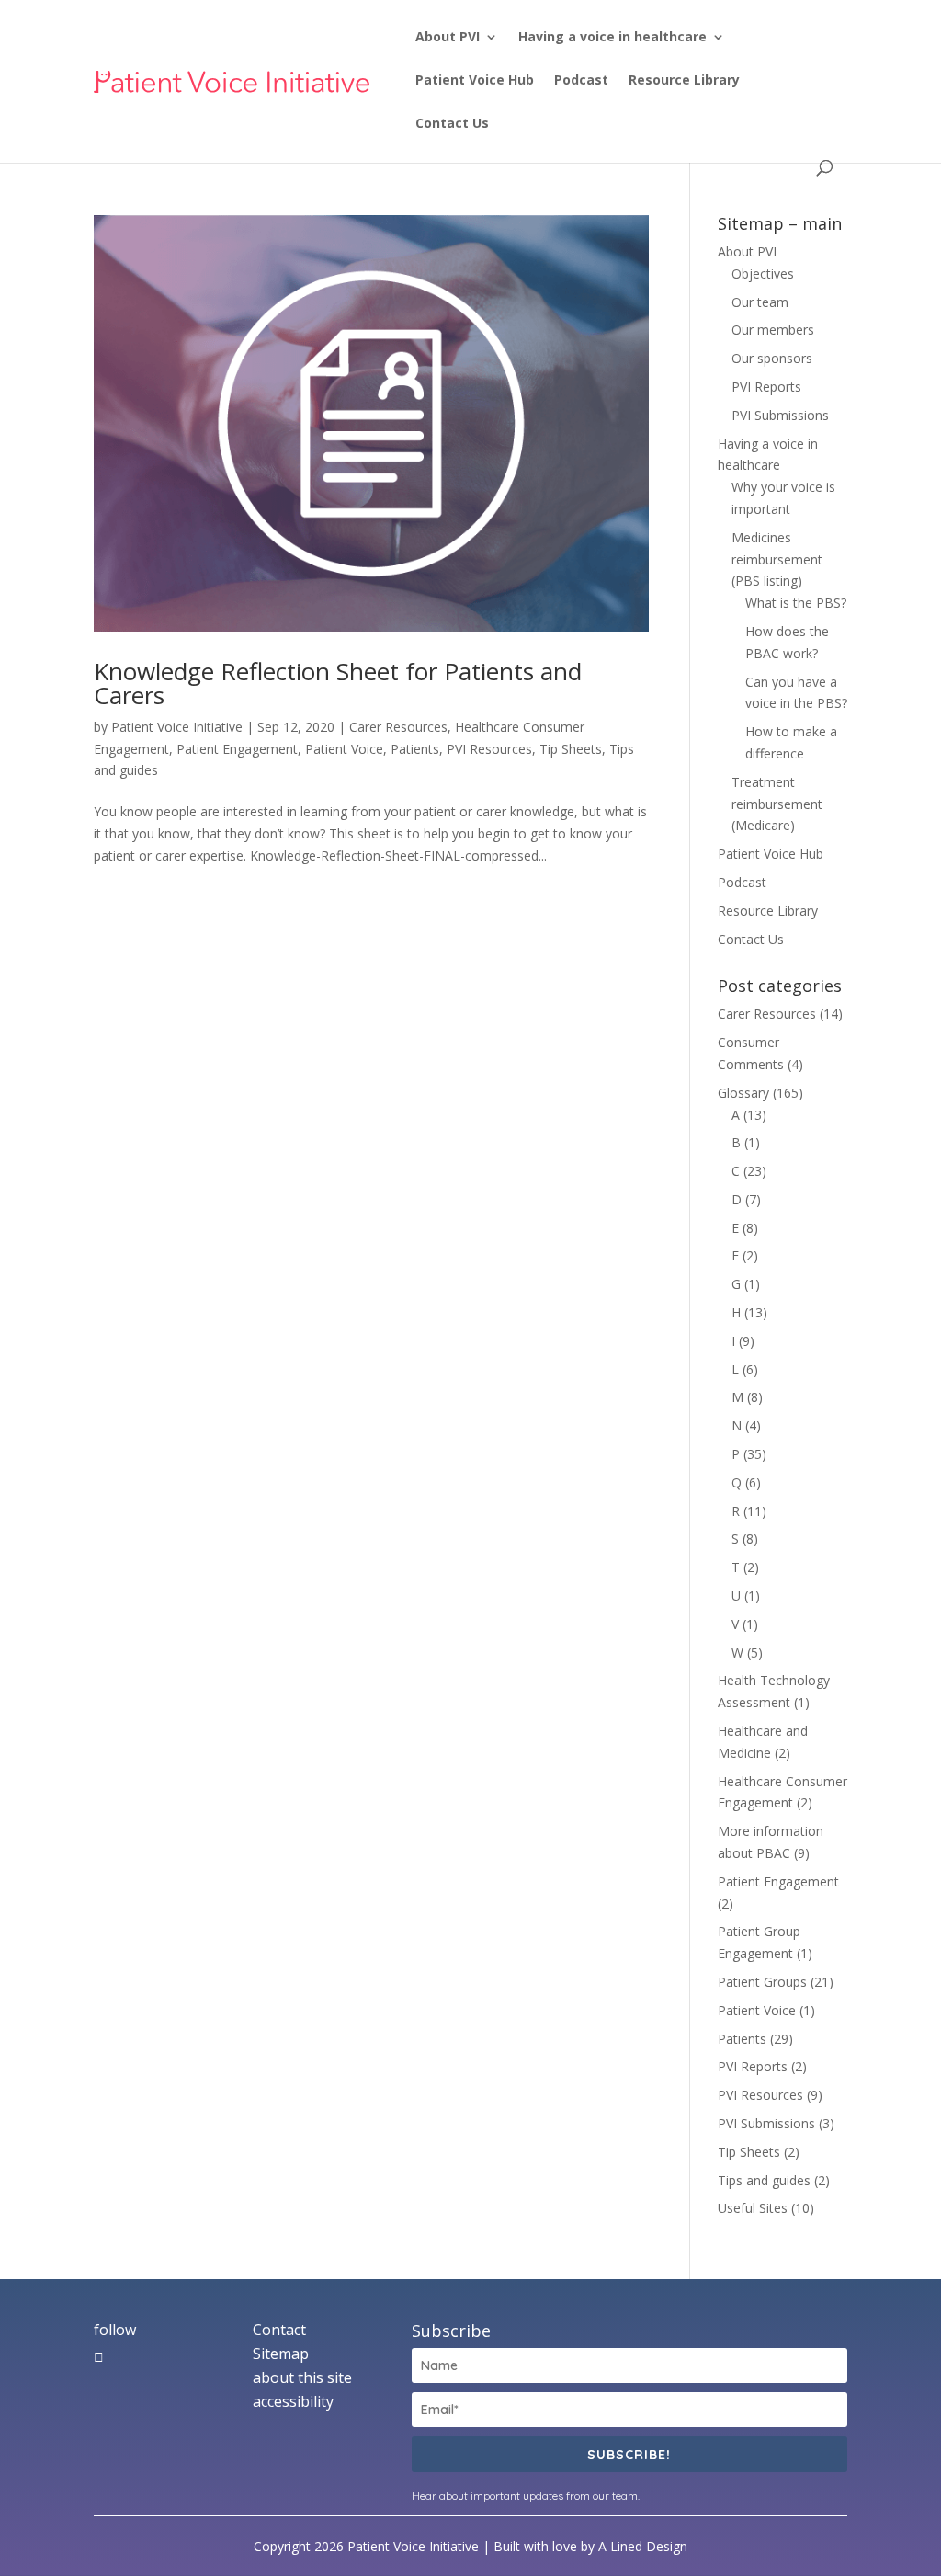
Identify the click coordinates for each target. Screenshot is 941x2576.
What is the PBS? (796, 603)
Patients (415, 749)
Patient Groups (762, 1982)
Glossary (743, 1093)
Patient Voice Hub (475, 81)
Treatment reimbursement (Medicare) (777, 804)
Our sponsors (772, 358)
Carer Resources (398, 727)
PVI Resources (489, 749)
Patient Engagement (237, 749)
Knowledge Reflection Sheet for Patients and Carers (338, 683)
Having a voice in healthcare (612, 38)
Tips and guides (764, 2180)
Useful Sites (753, 2208)
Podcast (581, 81)
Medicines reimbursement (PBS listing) (777, 559)
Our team (760, 302)
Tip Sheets (571, 749)
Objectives (763, 274)
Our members (773, 330)
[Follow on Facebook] (99, 2357)
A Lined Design (643, 2546)
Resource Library (684, 81)
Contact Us (452, 124)
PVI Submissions (780, 415)
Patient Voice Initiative (177, 727)
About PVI (448, 38)
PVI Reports (766, 387)
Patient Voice (344, 749)
